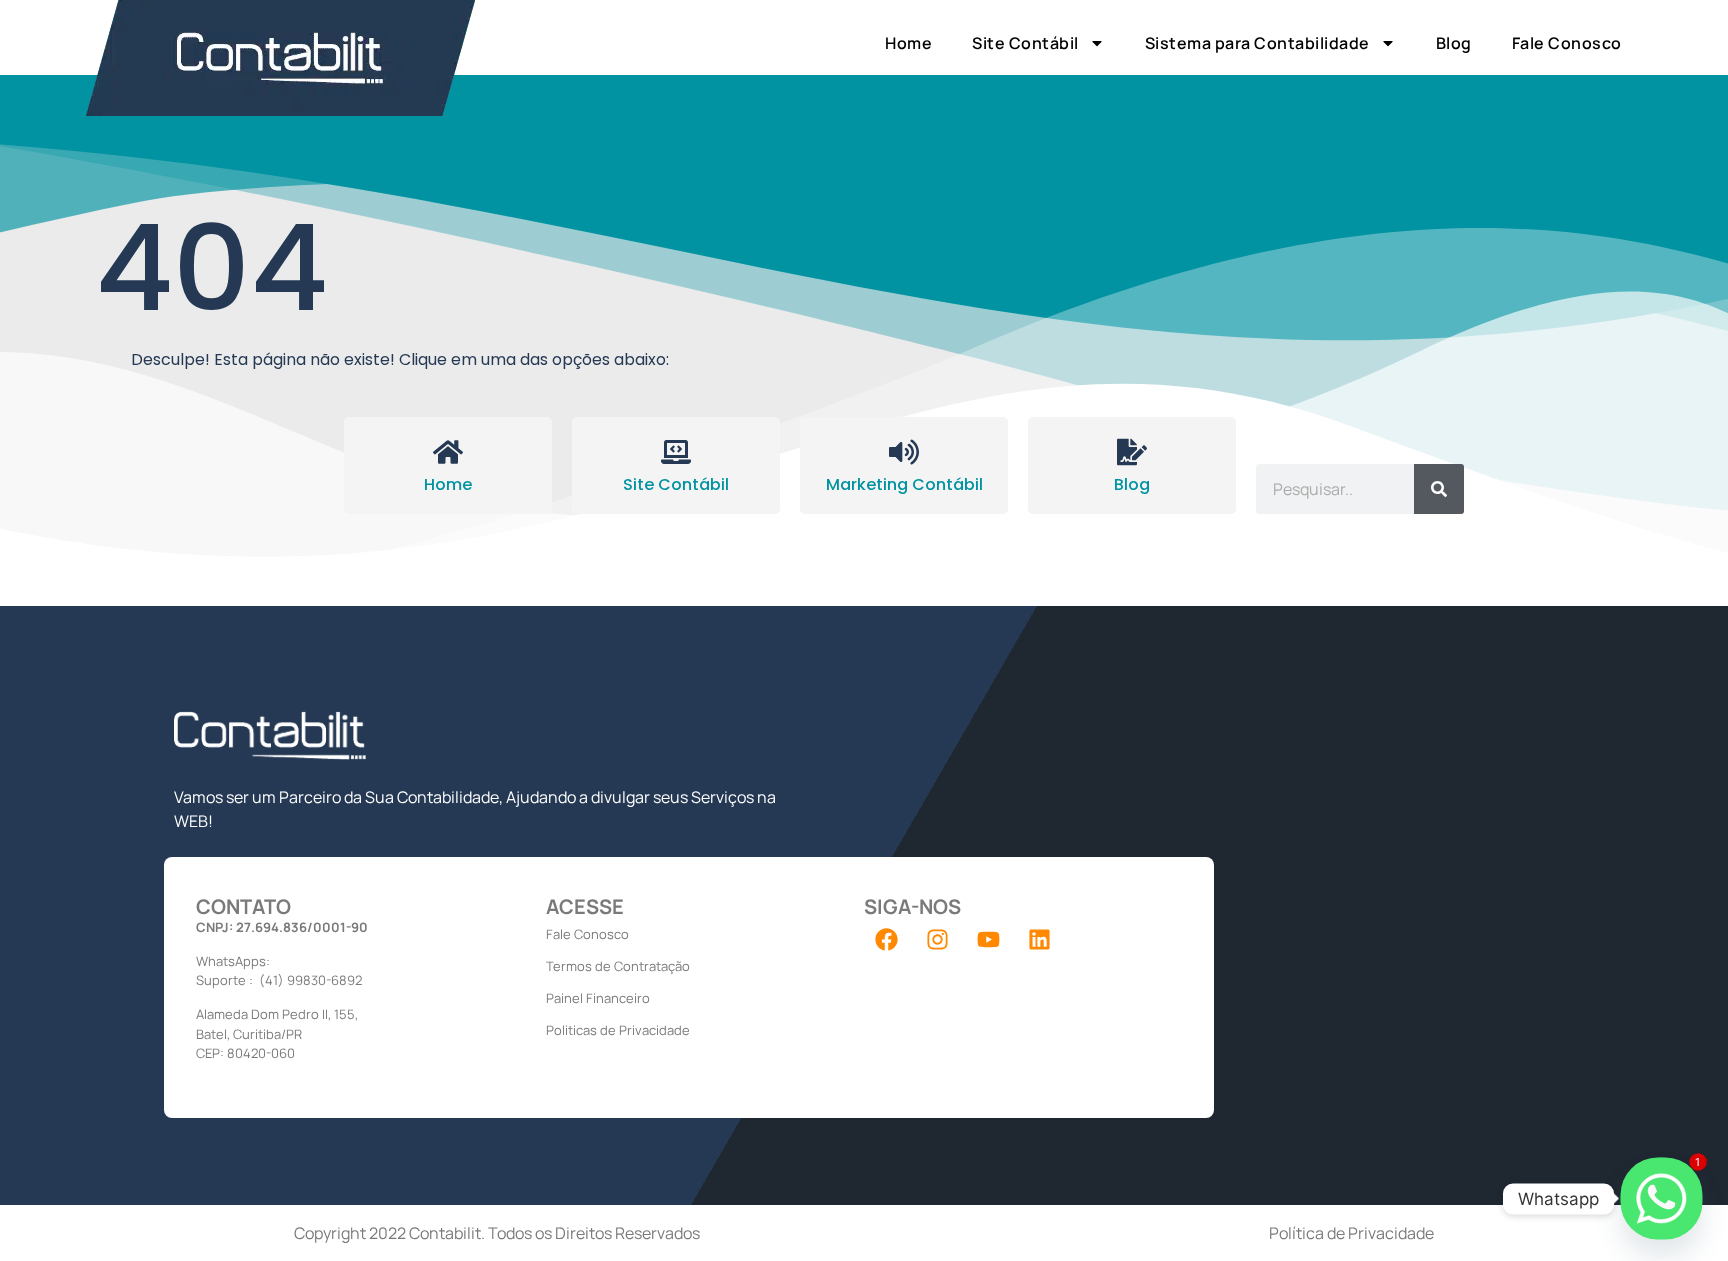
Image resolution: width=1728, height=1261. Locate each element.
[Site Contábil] (676, 452)
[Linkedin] (1040, 939)
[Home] (448, 452)
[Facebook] (887, 939)
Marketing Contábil (904, 484)
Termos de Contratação (618, 966)
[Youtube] (989, 939)
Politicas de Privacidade (618, 1030)
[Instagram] (938, 939)
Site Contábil (1025, 43)
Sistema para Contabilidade (1257, 43)
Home (908, 43)
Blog (1454, 43)
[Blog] (1132, 452)
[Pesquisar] (1439, 489)
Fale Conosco (1567, 43)
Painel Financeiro (598, 998)
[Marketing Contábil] (904, 452)
